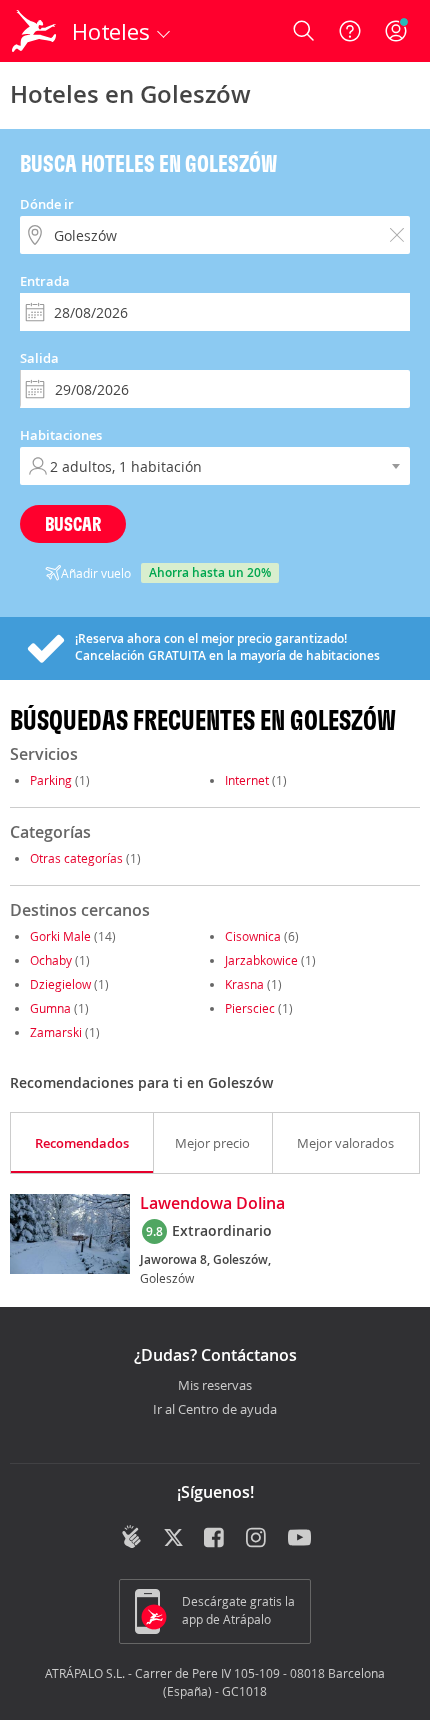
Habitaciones (61, 435)
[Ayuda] (350, 31)
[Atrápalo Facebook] (215, 1539)
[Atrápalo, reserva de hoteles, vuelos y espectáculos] (34, 31)
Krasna (244, 984)
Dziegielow (60, 984)
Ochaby (51, 960)
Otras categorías (76, 858)
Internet (247, 780)
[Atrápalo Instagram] (257, 1539)
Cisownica (253, 936)
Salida (39, 358)
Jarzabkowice (261, 960)
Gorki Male (60, 936)
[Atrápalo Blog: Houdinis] (131, 1537)
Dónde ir (47, 204)
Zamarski (56, 1032)
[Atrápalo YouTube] (299, 1539)
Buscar (73, 523)
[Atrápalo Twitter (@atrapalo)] (173, 1539)
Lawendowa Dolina (212, 1204)
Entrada (45, 281)
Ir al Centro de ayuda (215, 1410)
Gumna (50, 1008)
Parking (51, 780)
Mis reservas (215, 1386)
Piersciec (250, 1008)
